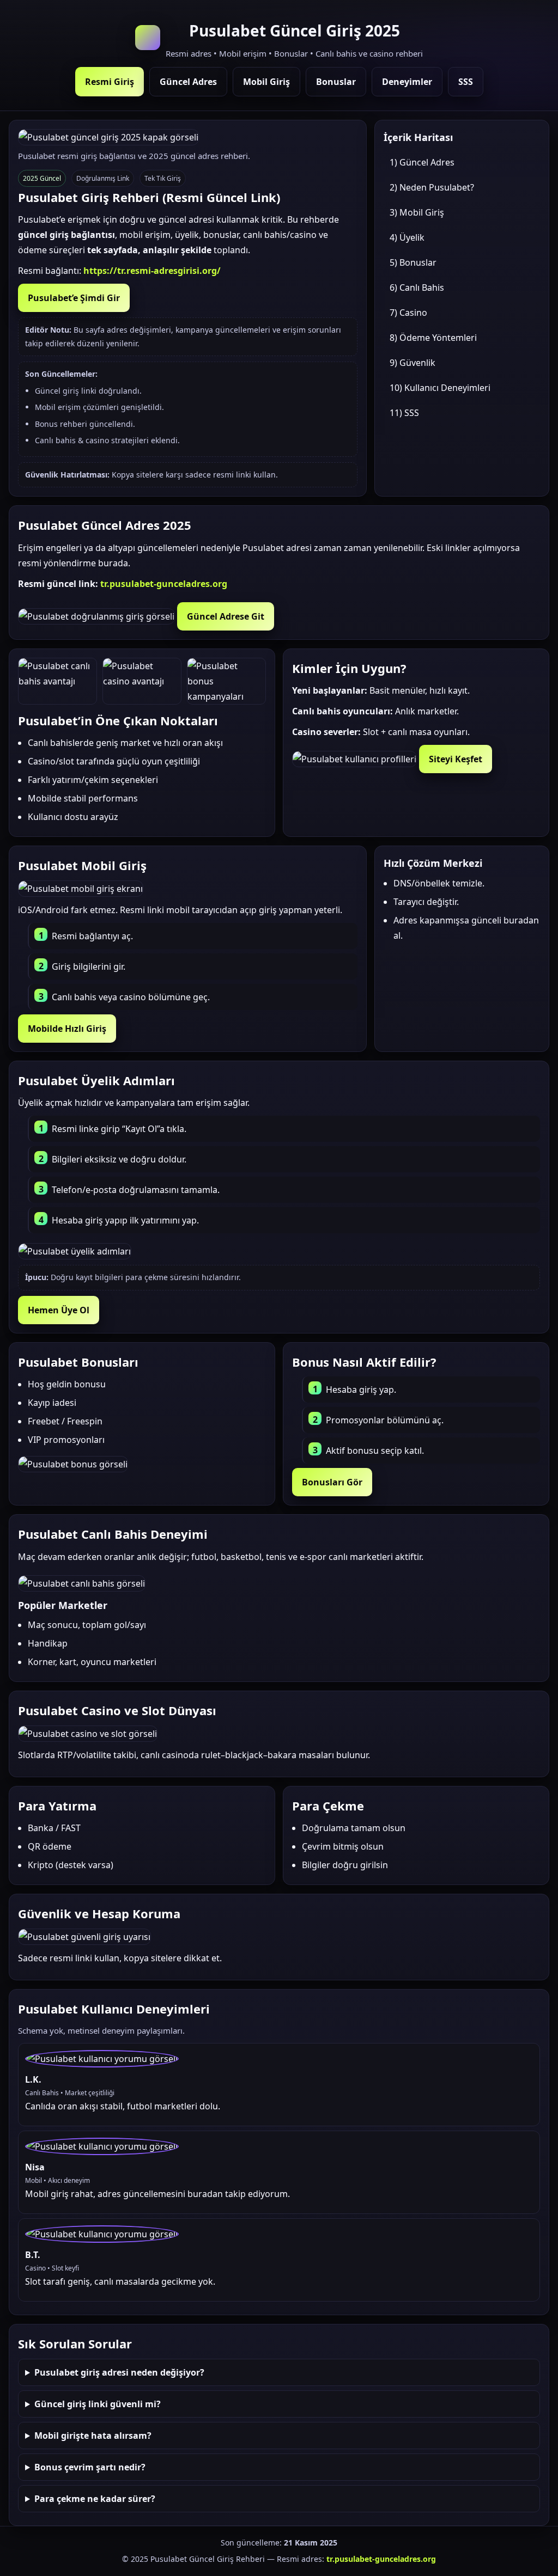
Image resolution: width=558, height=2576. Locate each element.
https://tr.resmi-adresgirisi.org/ (152, 271)
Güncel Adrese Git (226, 616)
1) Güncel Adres (422, 162)
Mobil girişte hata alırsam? (93, 2436)
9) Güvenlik (413, 363)
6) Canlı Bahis (417, 287)
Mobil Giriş (266, 82)
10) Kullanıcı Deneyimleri (440, 388)
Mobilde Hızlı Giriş (67, 1029)
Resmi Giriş (110, 82)
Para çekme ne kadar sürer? (95, 2499)
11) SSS (404, 413)
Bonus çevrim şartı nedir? (90, 2467)
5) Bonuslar (413, 262)
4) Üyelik (407, 237)
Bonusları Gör (332, 1482)
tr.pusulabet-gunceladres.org (164, 584)
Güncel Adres (188, 82)
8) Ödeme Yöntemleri (433, 338)
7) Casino (408, 313)
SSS (466, 82)
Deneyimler (407, 82)
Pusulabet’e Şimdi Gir (74, 298)
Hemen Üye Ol (59, 1310)
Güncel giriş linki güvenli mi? (98, 2404)
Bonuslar (336, 82)
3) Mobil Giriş (417, 212)
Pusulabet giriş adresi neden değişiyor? (119, 2372)
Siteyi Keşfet (456, 759)
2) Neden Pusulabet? (432, 187)
